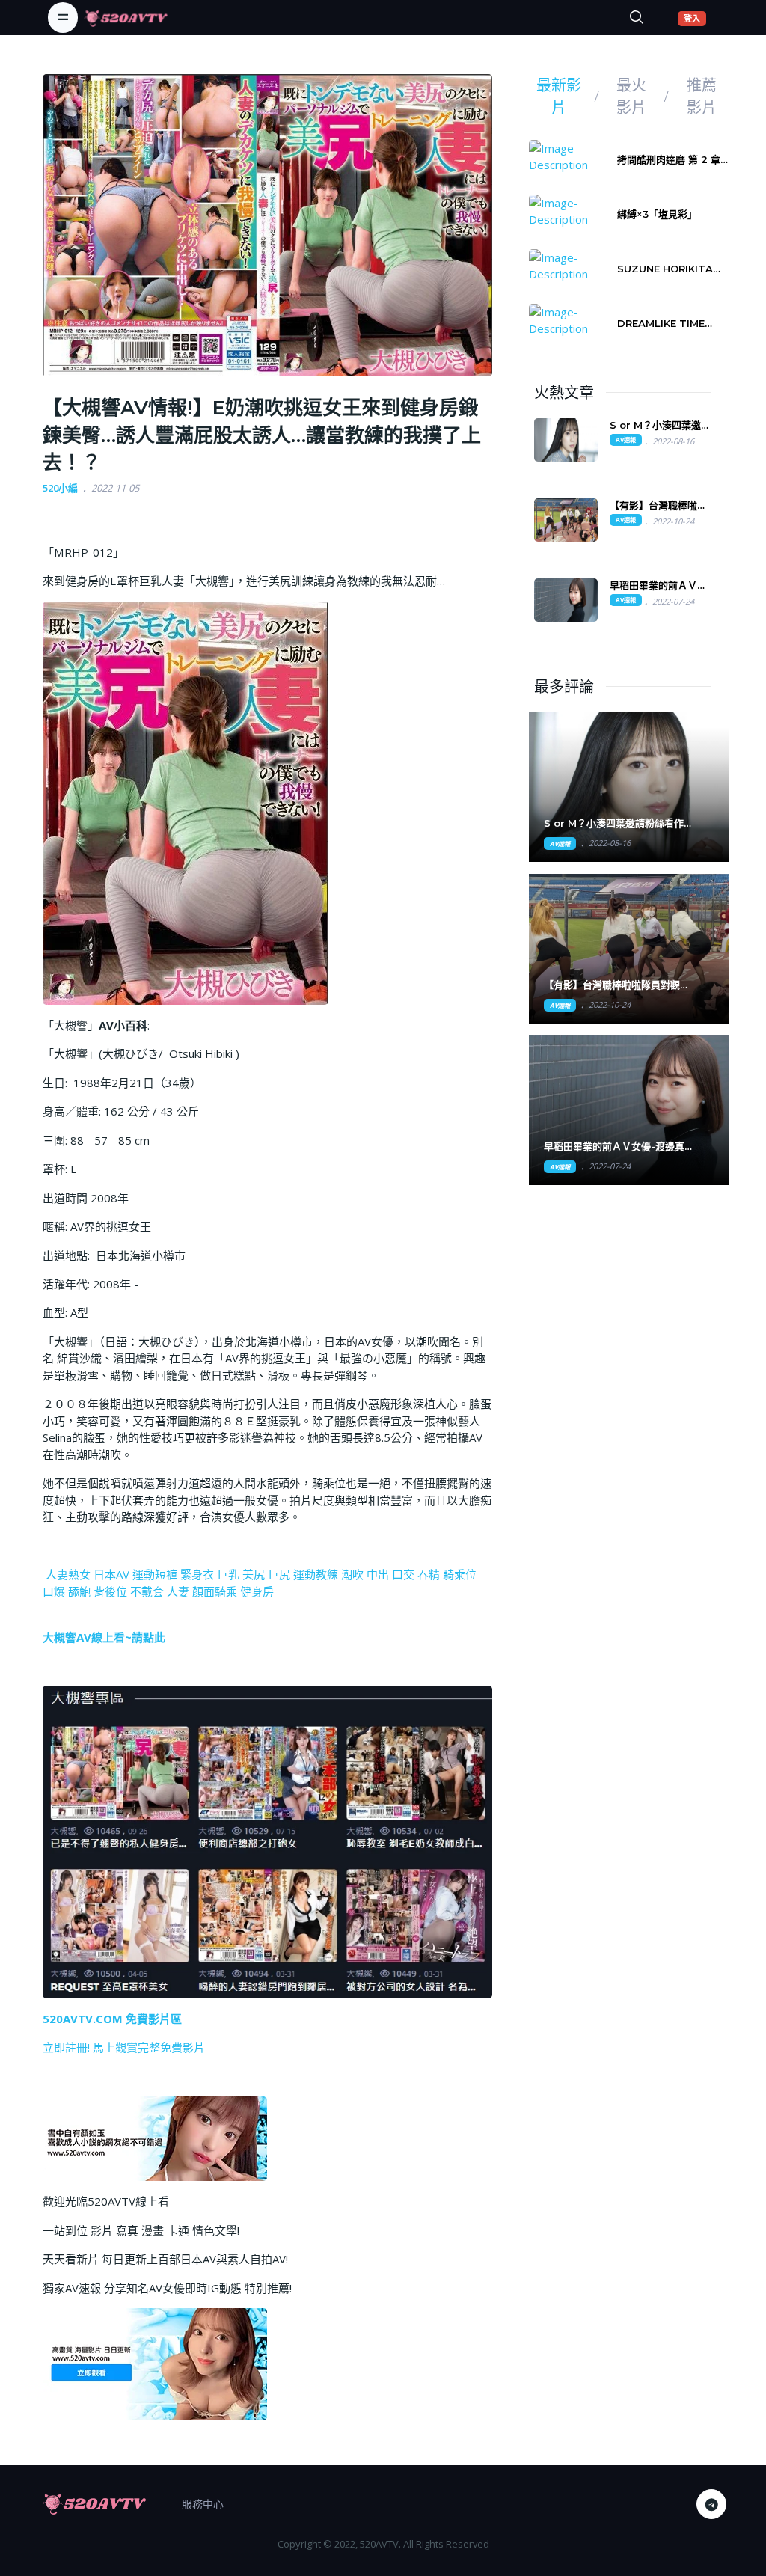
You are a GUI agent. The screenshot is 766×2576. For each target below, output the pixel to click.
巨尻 (279, 1574)
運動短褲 (155, 1574)
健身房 (257, 1591)
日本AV (111, 1574)
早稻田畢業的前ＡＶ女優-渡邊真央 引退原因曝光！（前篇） (658, 585)
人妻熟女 (68, 1574)
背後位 (110, 1591)
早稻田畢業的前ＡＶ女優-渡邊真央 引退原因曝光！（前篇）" (614, 1147)
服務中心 (203, 2504)
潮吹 (352, 1574)
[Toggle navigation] (63, 17)
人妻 (178, 1591)
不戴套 (147, 1591)
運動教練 (316, 1574)
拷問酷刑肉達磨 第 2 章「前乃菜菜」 (669, 160)
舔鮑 (79, 1591)
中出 (378, 1574)
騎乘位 (460, 1574)
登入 (695, 18)
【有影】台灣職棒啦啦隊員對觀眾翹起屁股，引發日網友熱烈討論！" (617, 985)
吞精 (429, 1574)
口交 (403, 1574)
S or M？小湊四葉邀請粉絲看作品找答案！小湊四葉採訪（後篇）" (614, 823)
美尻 (254, 1574)
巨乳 (228, 1574)
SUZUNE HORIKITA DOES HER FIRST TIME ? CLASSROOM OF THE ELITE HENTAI (669, 269)
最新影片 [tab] (559, 97)
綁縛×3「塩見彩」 (657, 214)
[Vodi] (126, 17)
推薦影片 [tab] (702, 97)
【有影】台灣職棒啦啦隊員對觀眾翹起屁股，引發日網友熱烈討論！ (658, 505)
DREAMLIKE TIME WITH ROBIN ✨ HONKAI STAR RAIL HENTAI (666, 324)
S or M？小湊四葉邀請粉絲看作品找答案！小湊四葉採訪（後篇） (660, 425)
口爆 (54, 1591)
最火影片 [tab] (631, 97)
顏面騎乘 (215, 1591)
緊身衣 (197, 1574)
